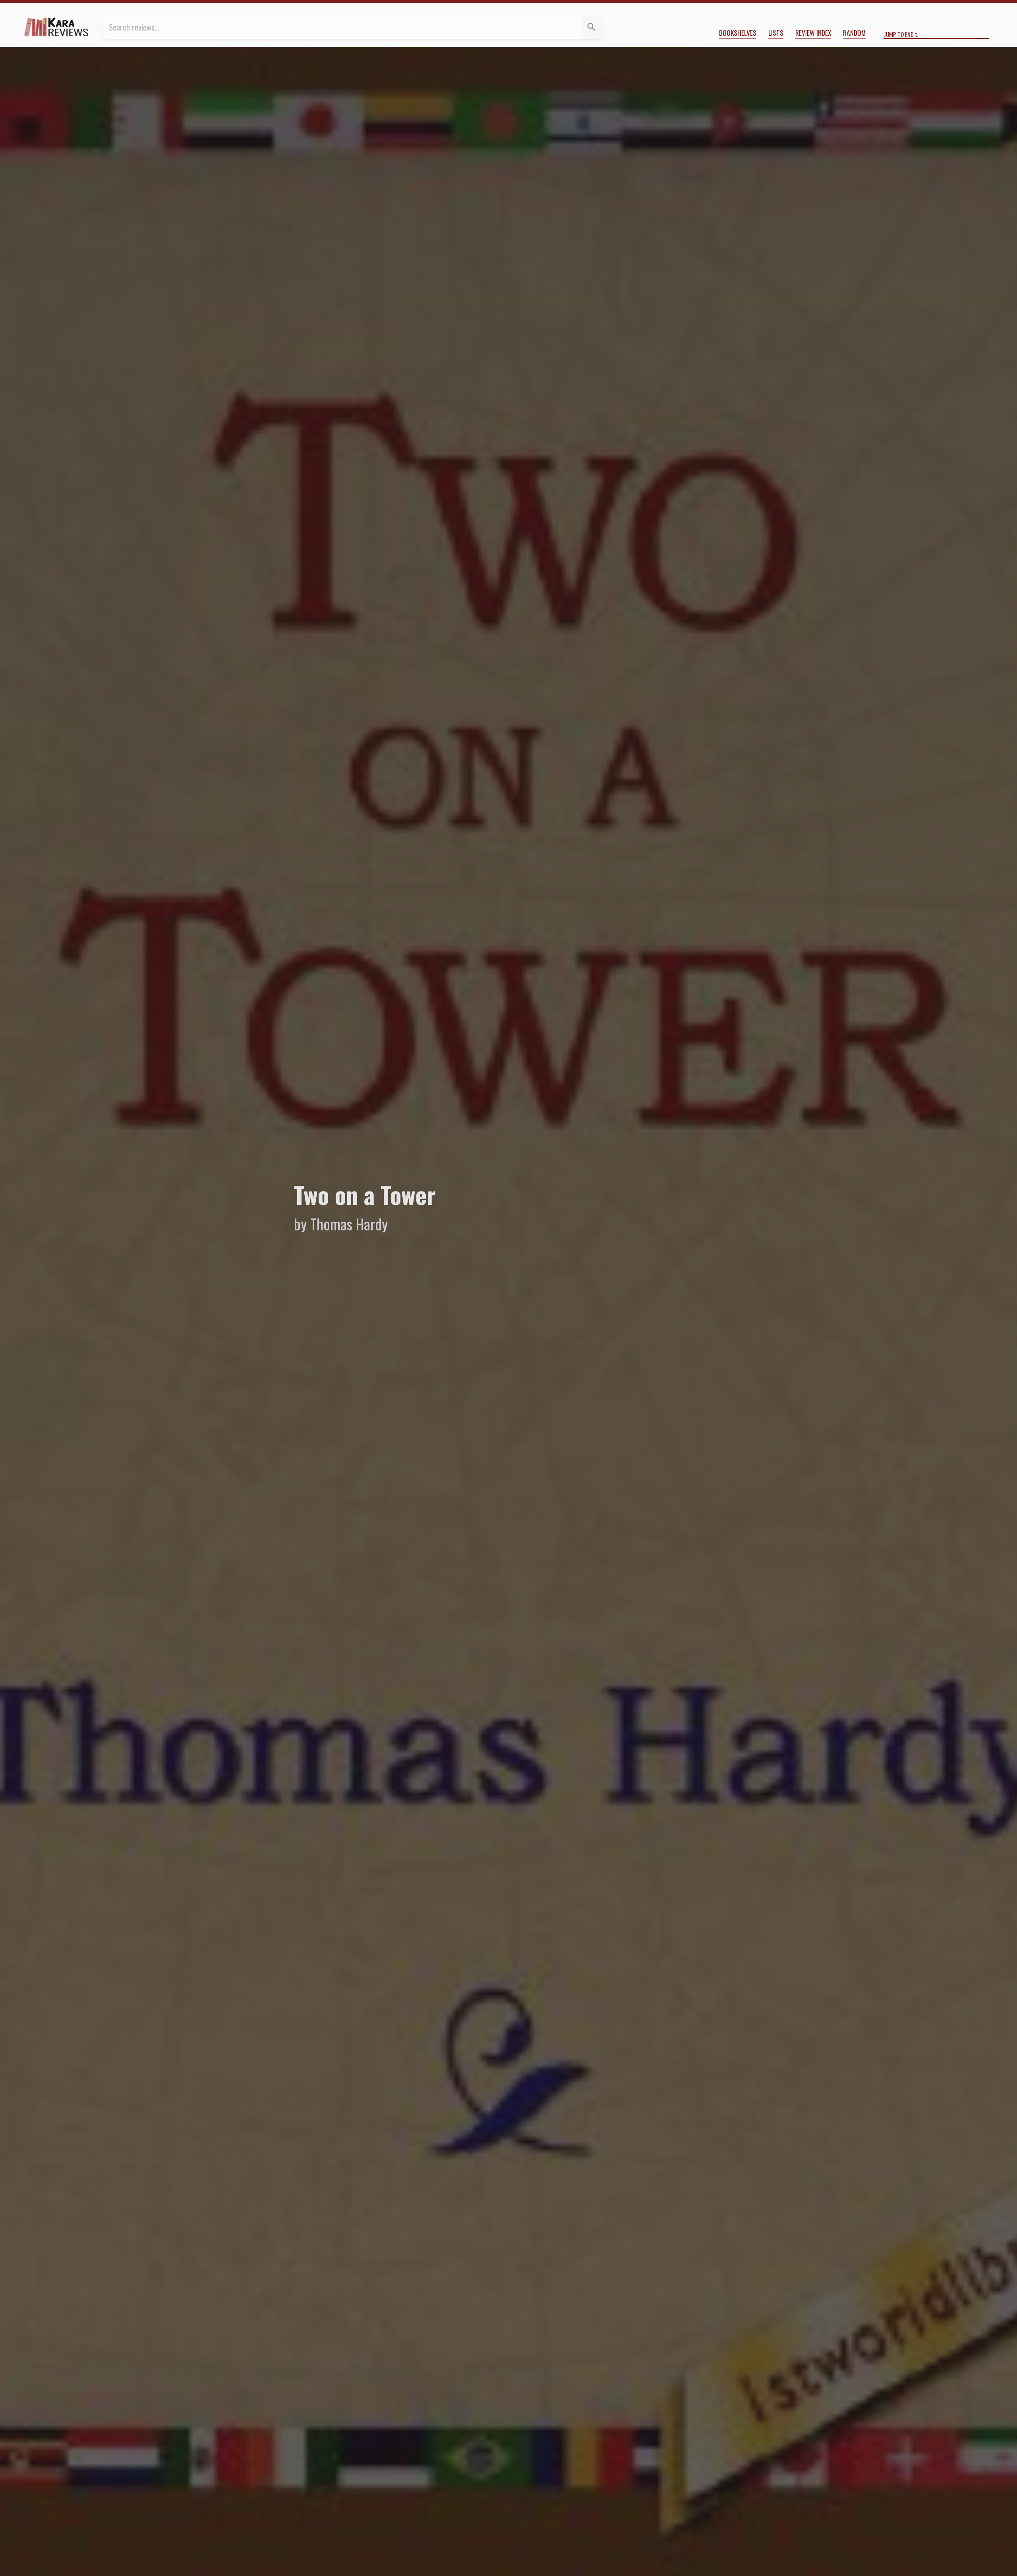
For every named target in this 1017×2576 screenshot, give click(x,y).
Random (854, 33)
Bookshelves (738, 33)
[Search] (591, 27)
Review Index (813, 33)
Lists (776, 33)
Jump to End (899, 34)
